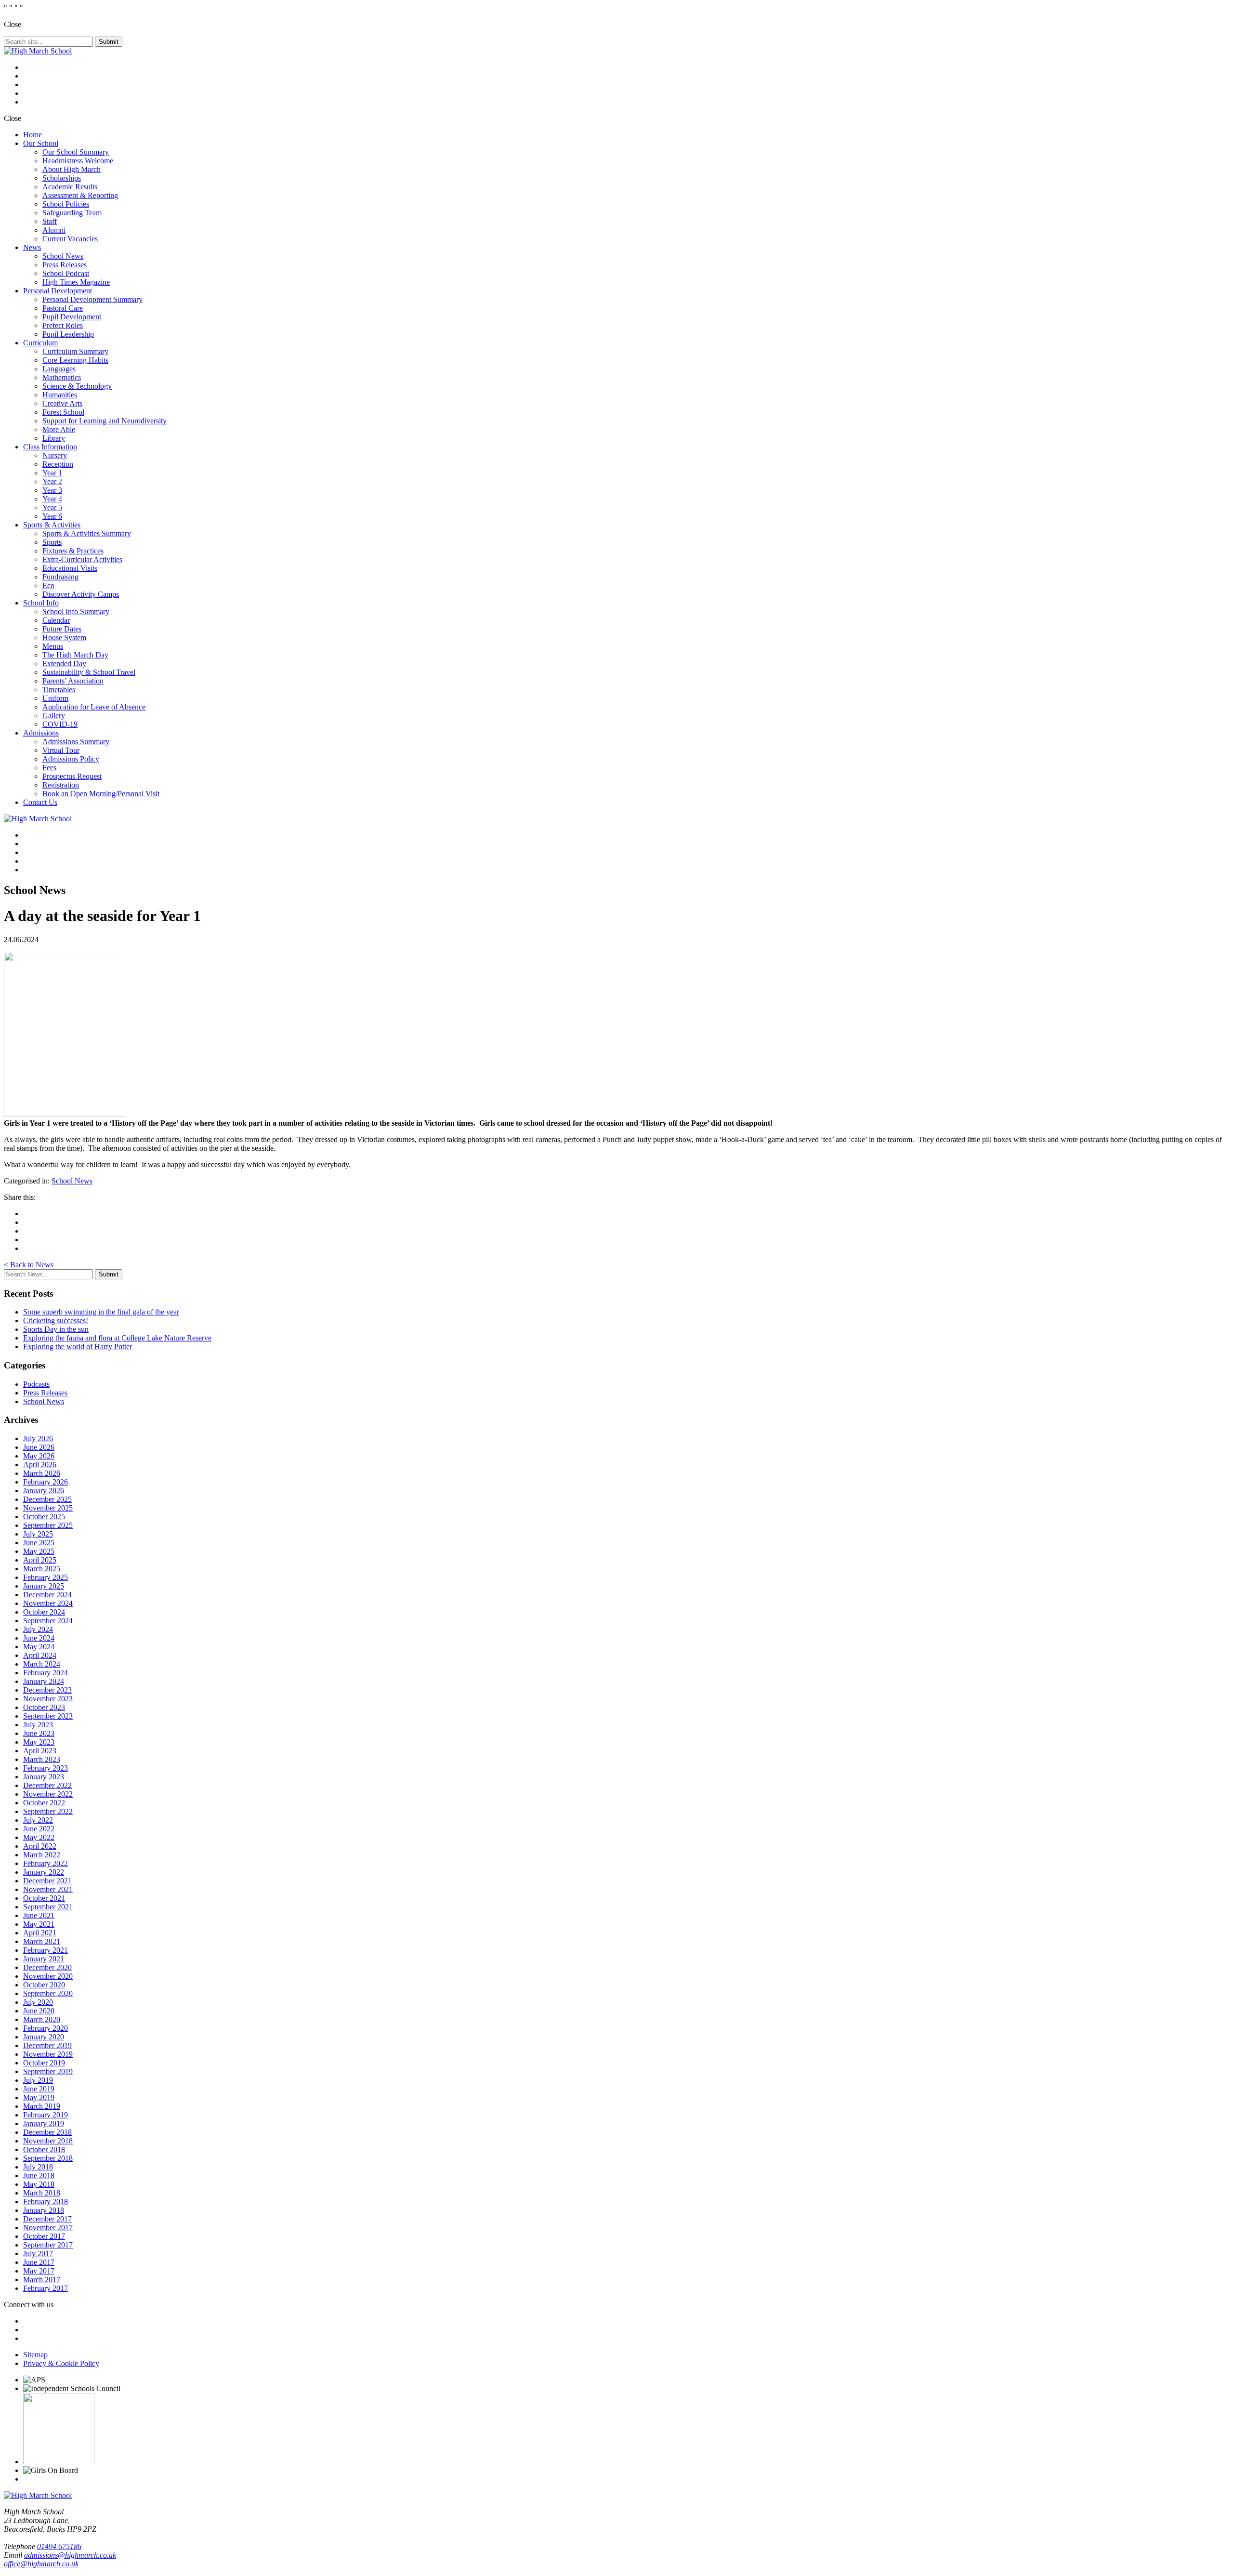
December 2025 (47, 1499)
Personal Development (58, 291)
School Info (41, 603)
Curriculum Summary (75, 351)
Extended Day (64, 664)
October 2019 (44, 2063)
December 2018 (47, 2132)
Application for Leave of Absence (94, 707)
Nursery (55, 455)
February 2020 (46, 2028)
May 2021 (39, 1924)
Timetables (59, 690)
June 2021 (39, 1915)
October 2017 (44, 2236)
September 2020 (48, 1993)
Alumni (54, 230)
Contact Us (40, 802)
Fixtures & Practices (73, 551)
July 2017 (38, 2254)
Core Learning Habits (75, 360)
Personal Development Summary (92, 299)
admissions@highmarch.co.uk (70, 2555)
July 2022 (38, 1820)
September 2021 (48, 1907)
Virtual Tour (61, 750)
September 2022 (48, 1811)
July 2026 (38, 1439)
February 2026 (46, 1482)
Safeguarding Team (72, 213)
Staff (50, 221)
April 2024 (40, 1655)
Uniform (55, 698)
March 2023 (42, 1759)
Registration (61, 785)
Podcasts (36, 1384)
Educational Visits (70, 568)
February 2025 (46, 1577)
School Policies (66, 204)
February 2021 (46, 1950)
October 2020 (44, 1985)
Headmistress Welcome (78, 161)
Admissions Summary (76, 742)
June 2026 (39, 1447)
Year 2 (52, 481)
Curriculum (40, 343)
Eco (48, 585)
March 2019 (42, 2106)
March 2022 (42, 1855)
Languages (59, 369)
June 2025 (39, 1543)
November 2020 (48, 1976)
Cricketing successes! (56, 1321)
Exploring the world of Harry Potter (78, 1347)
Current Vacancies (70, 239)
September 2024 (48, 1621)
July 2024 (38, 1629)
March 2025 (42, 1569)
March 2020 (42, 2019)
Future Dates (62, 629)
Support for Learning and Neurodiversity (105, 421)
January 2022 (44, 1872)
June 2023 (39, 1733)
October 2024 (44, 1612)
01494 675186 (59, 2546)
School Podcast (66, 273)
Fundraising (60, 577)
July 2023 (38, 1725)
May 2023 (39, 1742)
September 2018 (48, 2158)
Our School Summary (76, 152)
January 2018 (44, 2210)
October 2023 (44, 1707)
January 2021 (44, 1959)
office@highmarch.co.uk (41, 2564)
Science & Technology (77, 386)
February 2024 (46, 1673)
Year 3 (52, 490)
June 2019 (39, 2089)
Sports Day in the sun (56, 1329)
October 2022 (44, 1803)
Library (54, 438)
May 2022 (39, 1837)
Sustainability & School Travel (89, 672)
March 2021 (42, 1941)
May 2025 (39, 1551)
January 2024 (44, 1681)
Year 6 (52, 516)
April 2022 (40, 1846)
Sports (52, 542)
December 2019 (47, 2045)
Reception (58, 464)
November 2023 (48, 1699)
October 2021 (44, 1898)
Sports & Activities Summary (87, 533)
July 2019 (38, 2080)
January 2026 (44, 1491)
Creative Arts (62, 403)
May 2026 (39, 1456)
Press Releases (65, 265)
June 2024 (39, 1638)
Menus (53, 646)
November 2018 (48, 2141)
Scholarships (62, 178)
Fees (49, 768)
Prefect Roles (63, 325)
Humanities (60, 395)
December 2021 (47, 1881)
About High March (72, 169)
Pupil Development (72, 317)
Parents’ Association (73, 681)
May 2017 (39, 2271)
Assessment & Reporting (80, 195)
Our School (41, 143)
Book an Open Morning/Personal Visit (101, 794)
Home (33, 135)
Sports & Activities (52, 525)
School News (63, 256)
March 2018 (42, 2193)
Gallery (54, 716)
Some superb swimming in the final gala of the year (101, 1312)
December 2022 (47, 1785)
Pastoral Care (63, 308)
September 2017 (48, 2245)
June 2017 (39, 2262)
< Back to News (29, 1265)
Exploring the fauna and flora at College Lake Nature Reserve (117, 1338)
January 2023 (44, 1777)
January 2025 (44, 1586)
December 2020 (47, 1967)
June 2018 (39, 2175)
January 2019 (44, 2123)
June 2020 (39, 2011)
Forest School (63, 412)
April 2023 (40, 1751)
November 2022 (48, 1794)
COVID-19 (60, 724)
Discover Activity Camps (81, 594)
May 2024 (39, 1647)
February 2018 (46, 2201)
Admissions (41, 733)
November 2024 (48, 1603)
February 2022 (46, 1863)
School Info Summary (76, 611)
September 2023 (48, 1716)
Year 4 (52, 499)
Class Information (50, 447)
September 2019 (48, 2071)
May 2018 (39, 2184)
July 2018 (38, 2167)
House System (64, 637)
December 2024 (47, 1595)
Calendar (56, 620)
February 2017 (46, 2288)
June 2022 (39, 1829)
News (32, 247)
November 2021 (48, 1889)
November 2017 (48, 2228)
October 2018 (44, 2149)
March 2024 (42, 1664)
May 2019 (39, 2097)
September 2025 (48, 1525)
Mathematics (62, 377)
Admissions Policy (71, 759)
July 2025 (38, 1534)
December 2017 (47, 2219)
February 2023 (46, 1768)
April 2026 (40, 1465)
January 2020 (44, 2037)
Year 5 (52, 507)
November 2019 (48, 2054)
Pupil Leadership (68, 334)
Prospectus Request (72, 776)
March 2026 (42, 1473)
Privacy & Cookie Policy (61, 2363)
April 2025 (40, 1560)
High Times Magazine (76, 282)
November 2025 (48, 1508)
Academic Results (70, 187)
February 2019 (46, 2115)
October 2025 (44, 1517)
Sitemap (35, 2355)
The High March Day (75, 655)
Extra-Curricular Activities (82, 559)
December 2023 (47, 1690)
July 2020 (38, 2002)
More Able (59, 429)
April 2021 (40, 1933)
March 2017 (42, 2280)
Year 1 (52, 473)
